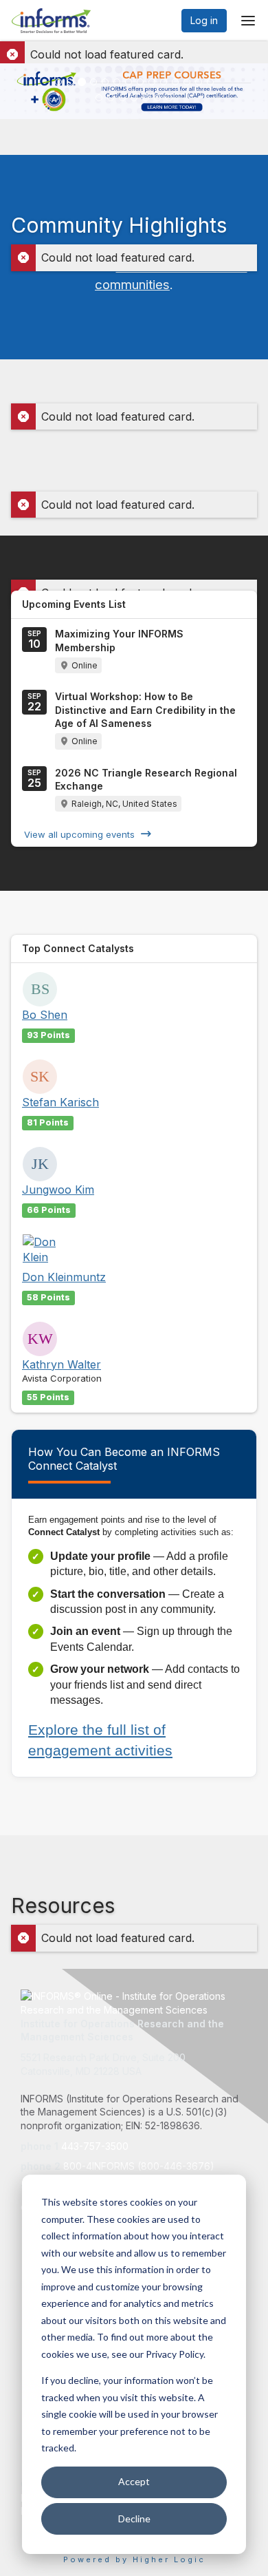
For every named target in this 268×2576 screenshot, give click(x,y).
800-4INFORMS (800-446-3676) (139, 2166)
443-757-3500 (95, 2146)
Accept (134, 2481)
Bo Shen (45, 1015)
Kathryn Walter (62, 1364)
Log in (204, 20)
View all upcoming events (79, 834)
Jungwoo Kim (58, 1190)
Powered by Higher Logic (134, 2559)
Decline (134, 2519)
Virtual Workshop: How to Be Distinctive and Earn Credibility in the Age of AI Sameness (145, 710)
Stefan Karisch (60, 1102)
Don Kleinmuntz (64, 1277)
